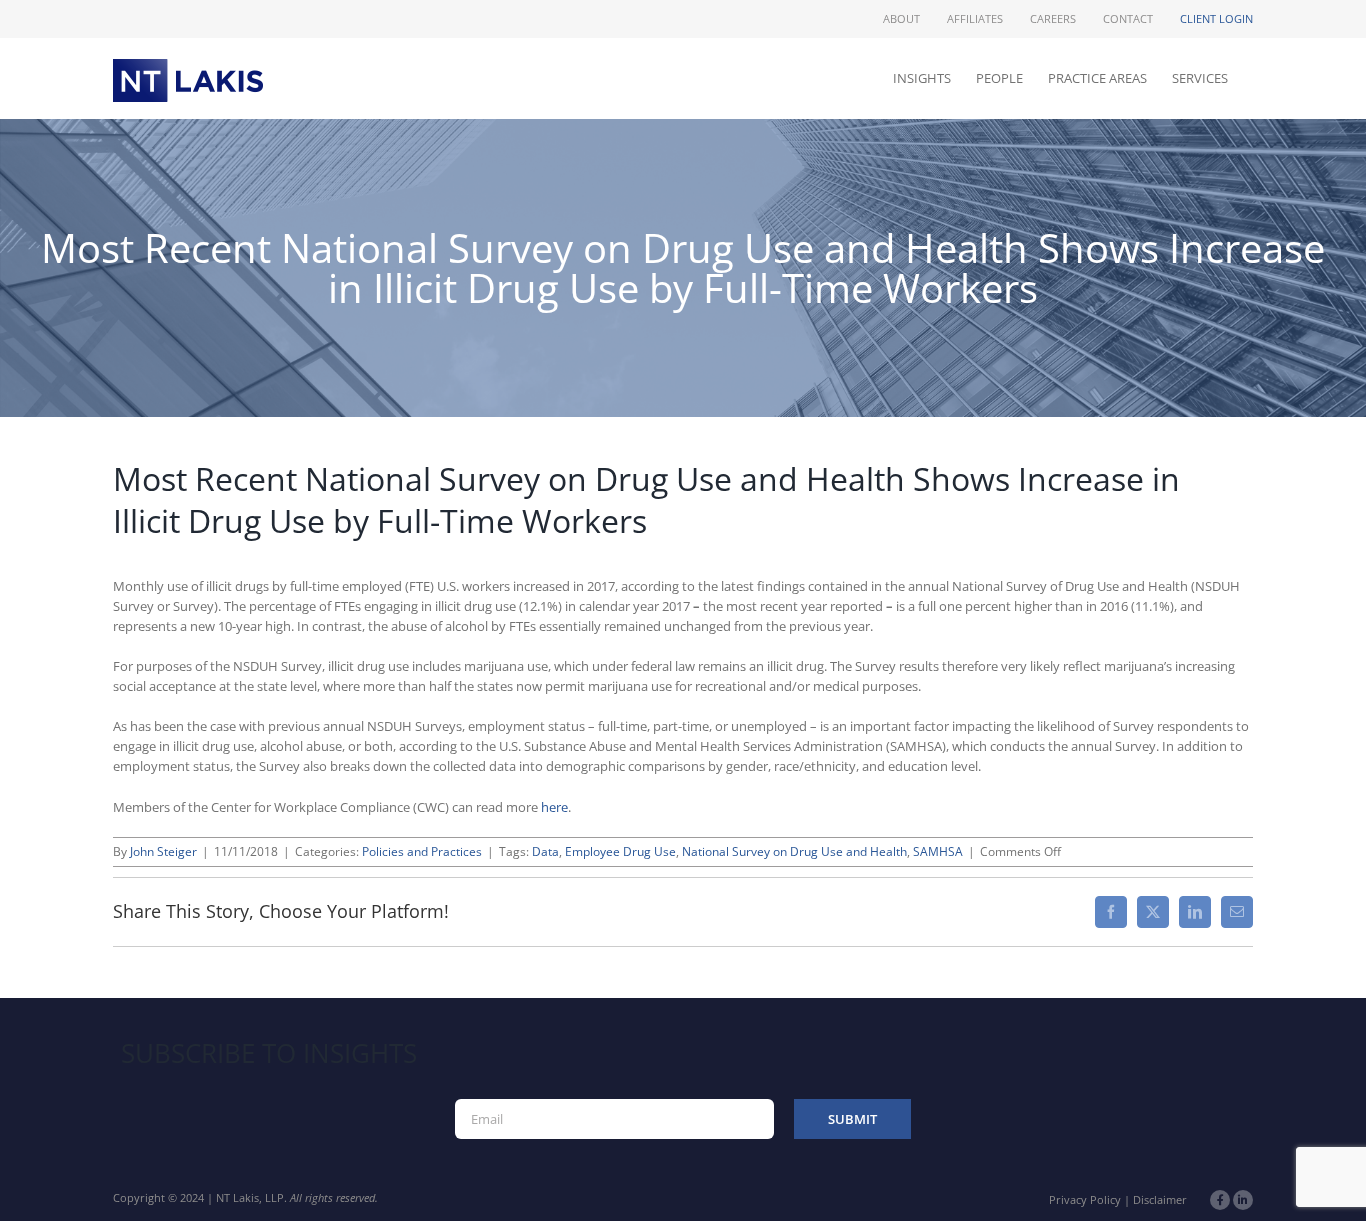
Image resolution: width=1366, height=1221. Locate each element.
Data (545, 851)
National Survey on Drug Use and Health (794, 851)
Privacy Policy (1085, 1199)
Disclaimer (1160, 1199)
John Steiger (163, 851)
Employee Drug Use (620, 851)
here (554, 807)
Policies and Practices (422, 851)
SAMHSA (938, 851)
